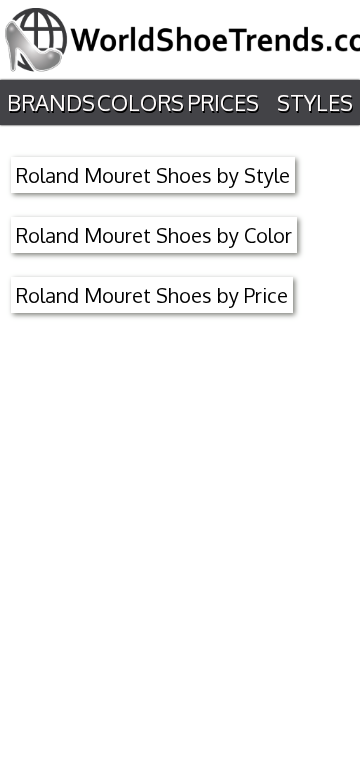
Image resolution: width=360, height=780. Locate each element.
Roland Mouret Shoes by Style (153, 175)
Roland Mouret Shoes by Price (152, 295)
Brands (51, 102)
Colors (140, 102)
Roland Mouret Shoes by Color (154, 235)
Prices (223, 102)
